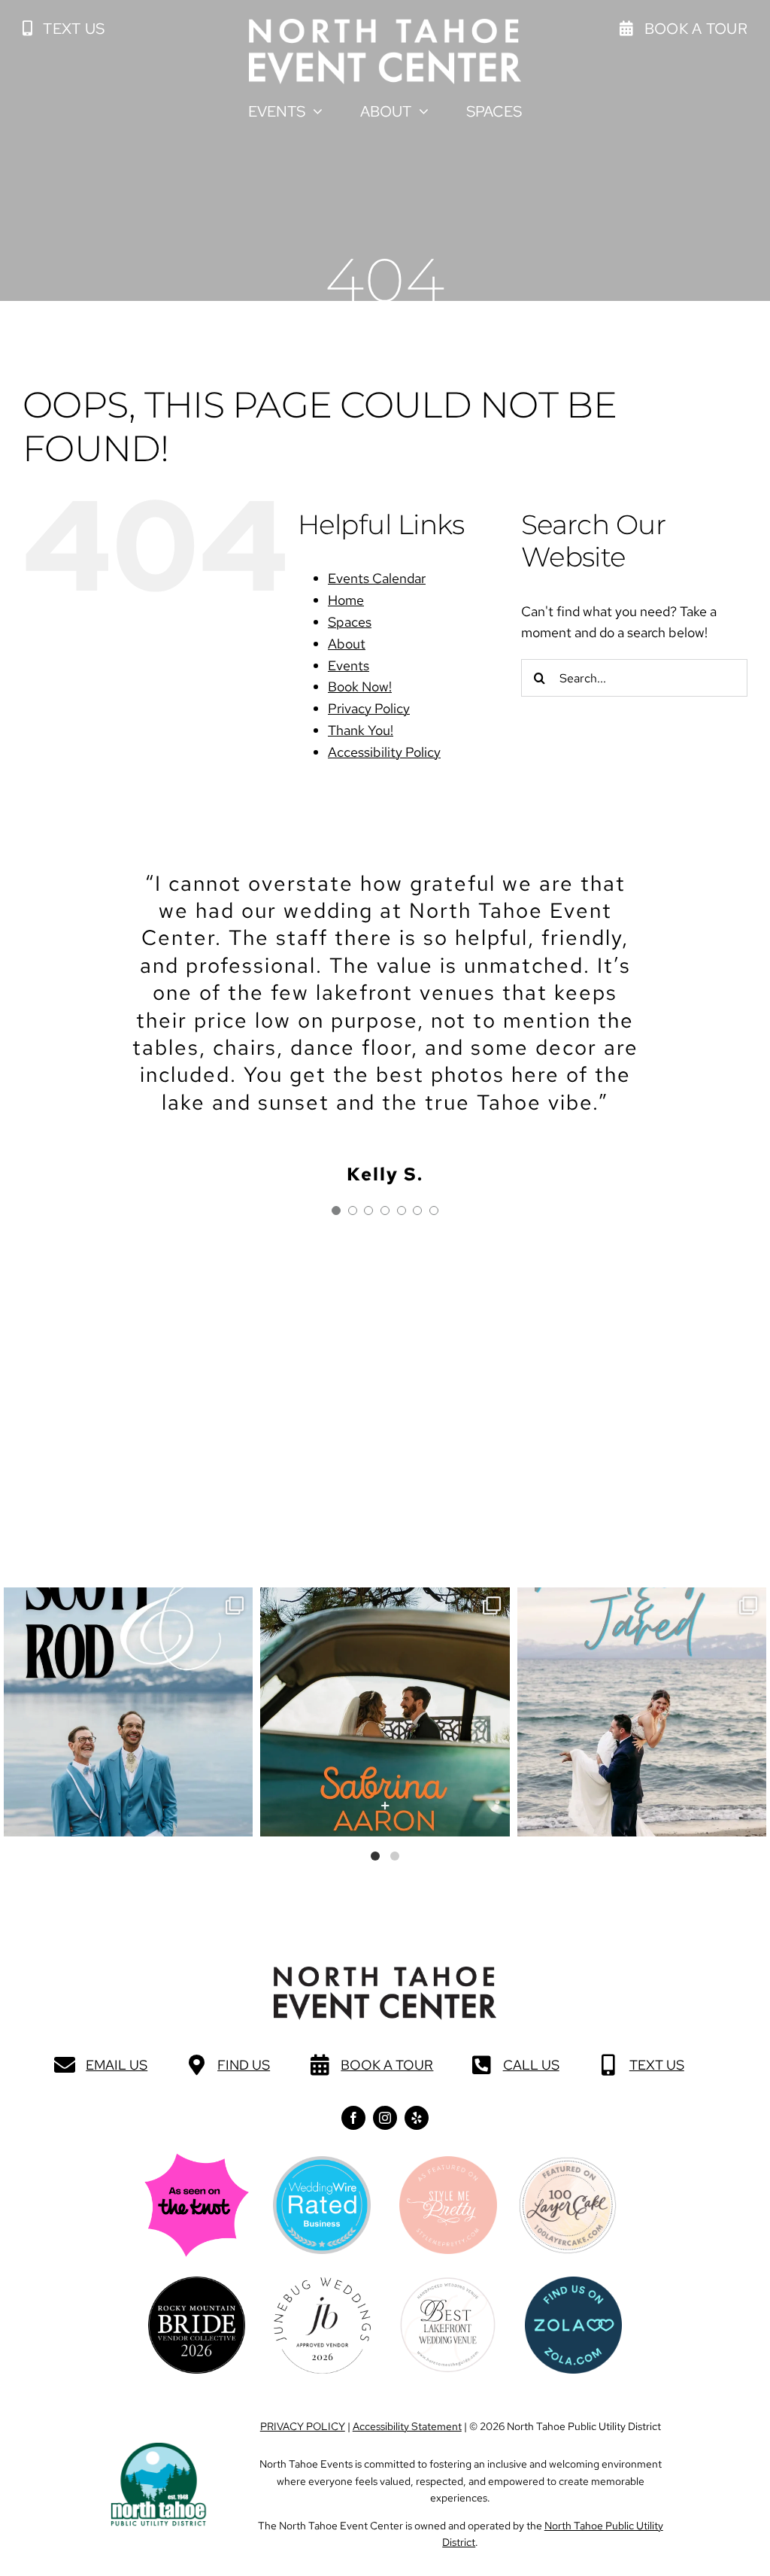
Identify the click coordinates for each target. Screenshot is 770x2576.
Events (349, 665)
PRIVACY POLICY (303, 2426)
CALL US (531, 2065)
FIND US (244, 2065)
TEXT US (657, 2065)
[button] (64, 29)
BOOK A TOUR (387, 2065)
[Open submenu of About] (420, 111)
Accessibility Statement (407, 2426)
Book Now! (360, 687)
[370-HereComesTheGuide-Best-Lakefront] (448, 2283)
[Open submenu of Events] (314, 111)
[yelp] (417, 2118)
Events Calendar (377, 578)
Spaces (350, 622)
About (347, 644)
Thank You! (361, 730)
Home (346, 600)
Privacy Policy (369, 708)
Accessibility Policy (384, 752)
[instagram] (385, 2118)
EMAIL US (117, 2065)
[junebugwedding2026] (322, 2284)
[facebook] (353, 2118)
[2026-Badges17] (197, 2283)
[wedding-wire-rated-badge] (322, 2163)
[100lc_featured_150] (568, 2163)
